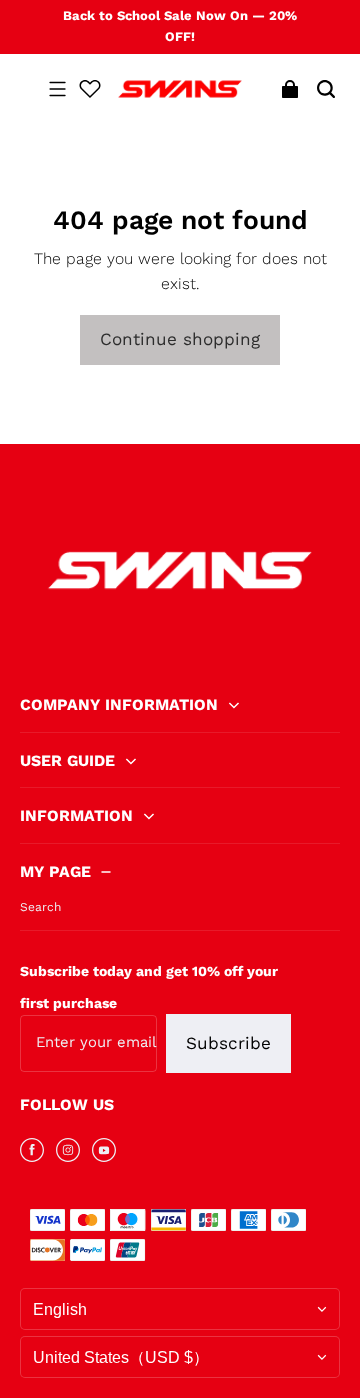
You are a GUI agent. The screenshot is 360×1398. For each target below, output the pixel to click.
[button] (57, 89)
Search (40, 907)
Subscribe (228, 1043)
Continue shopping (180, 339)
